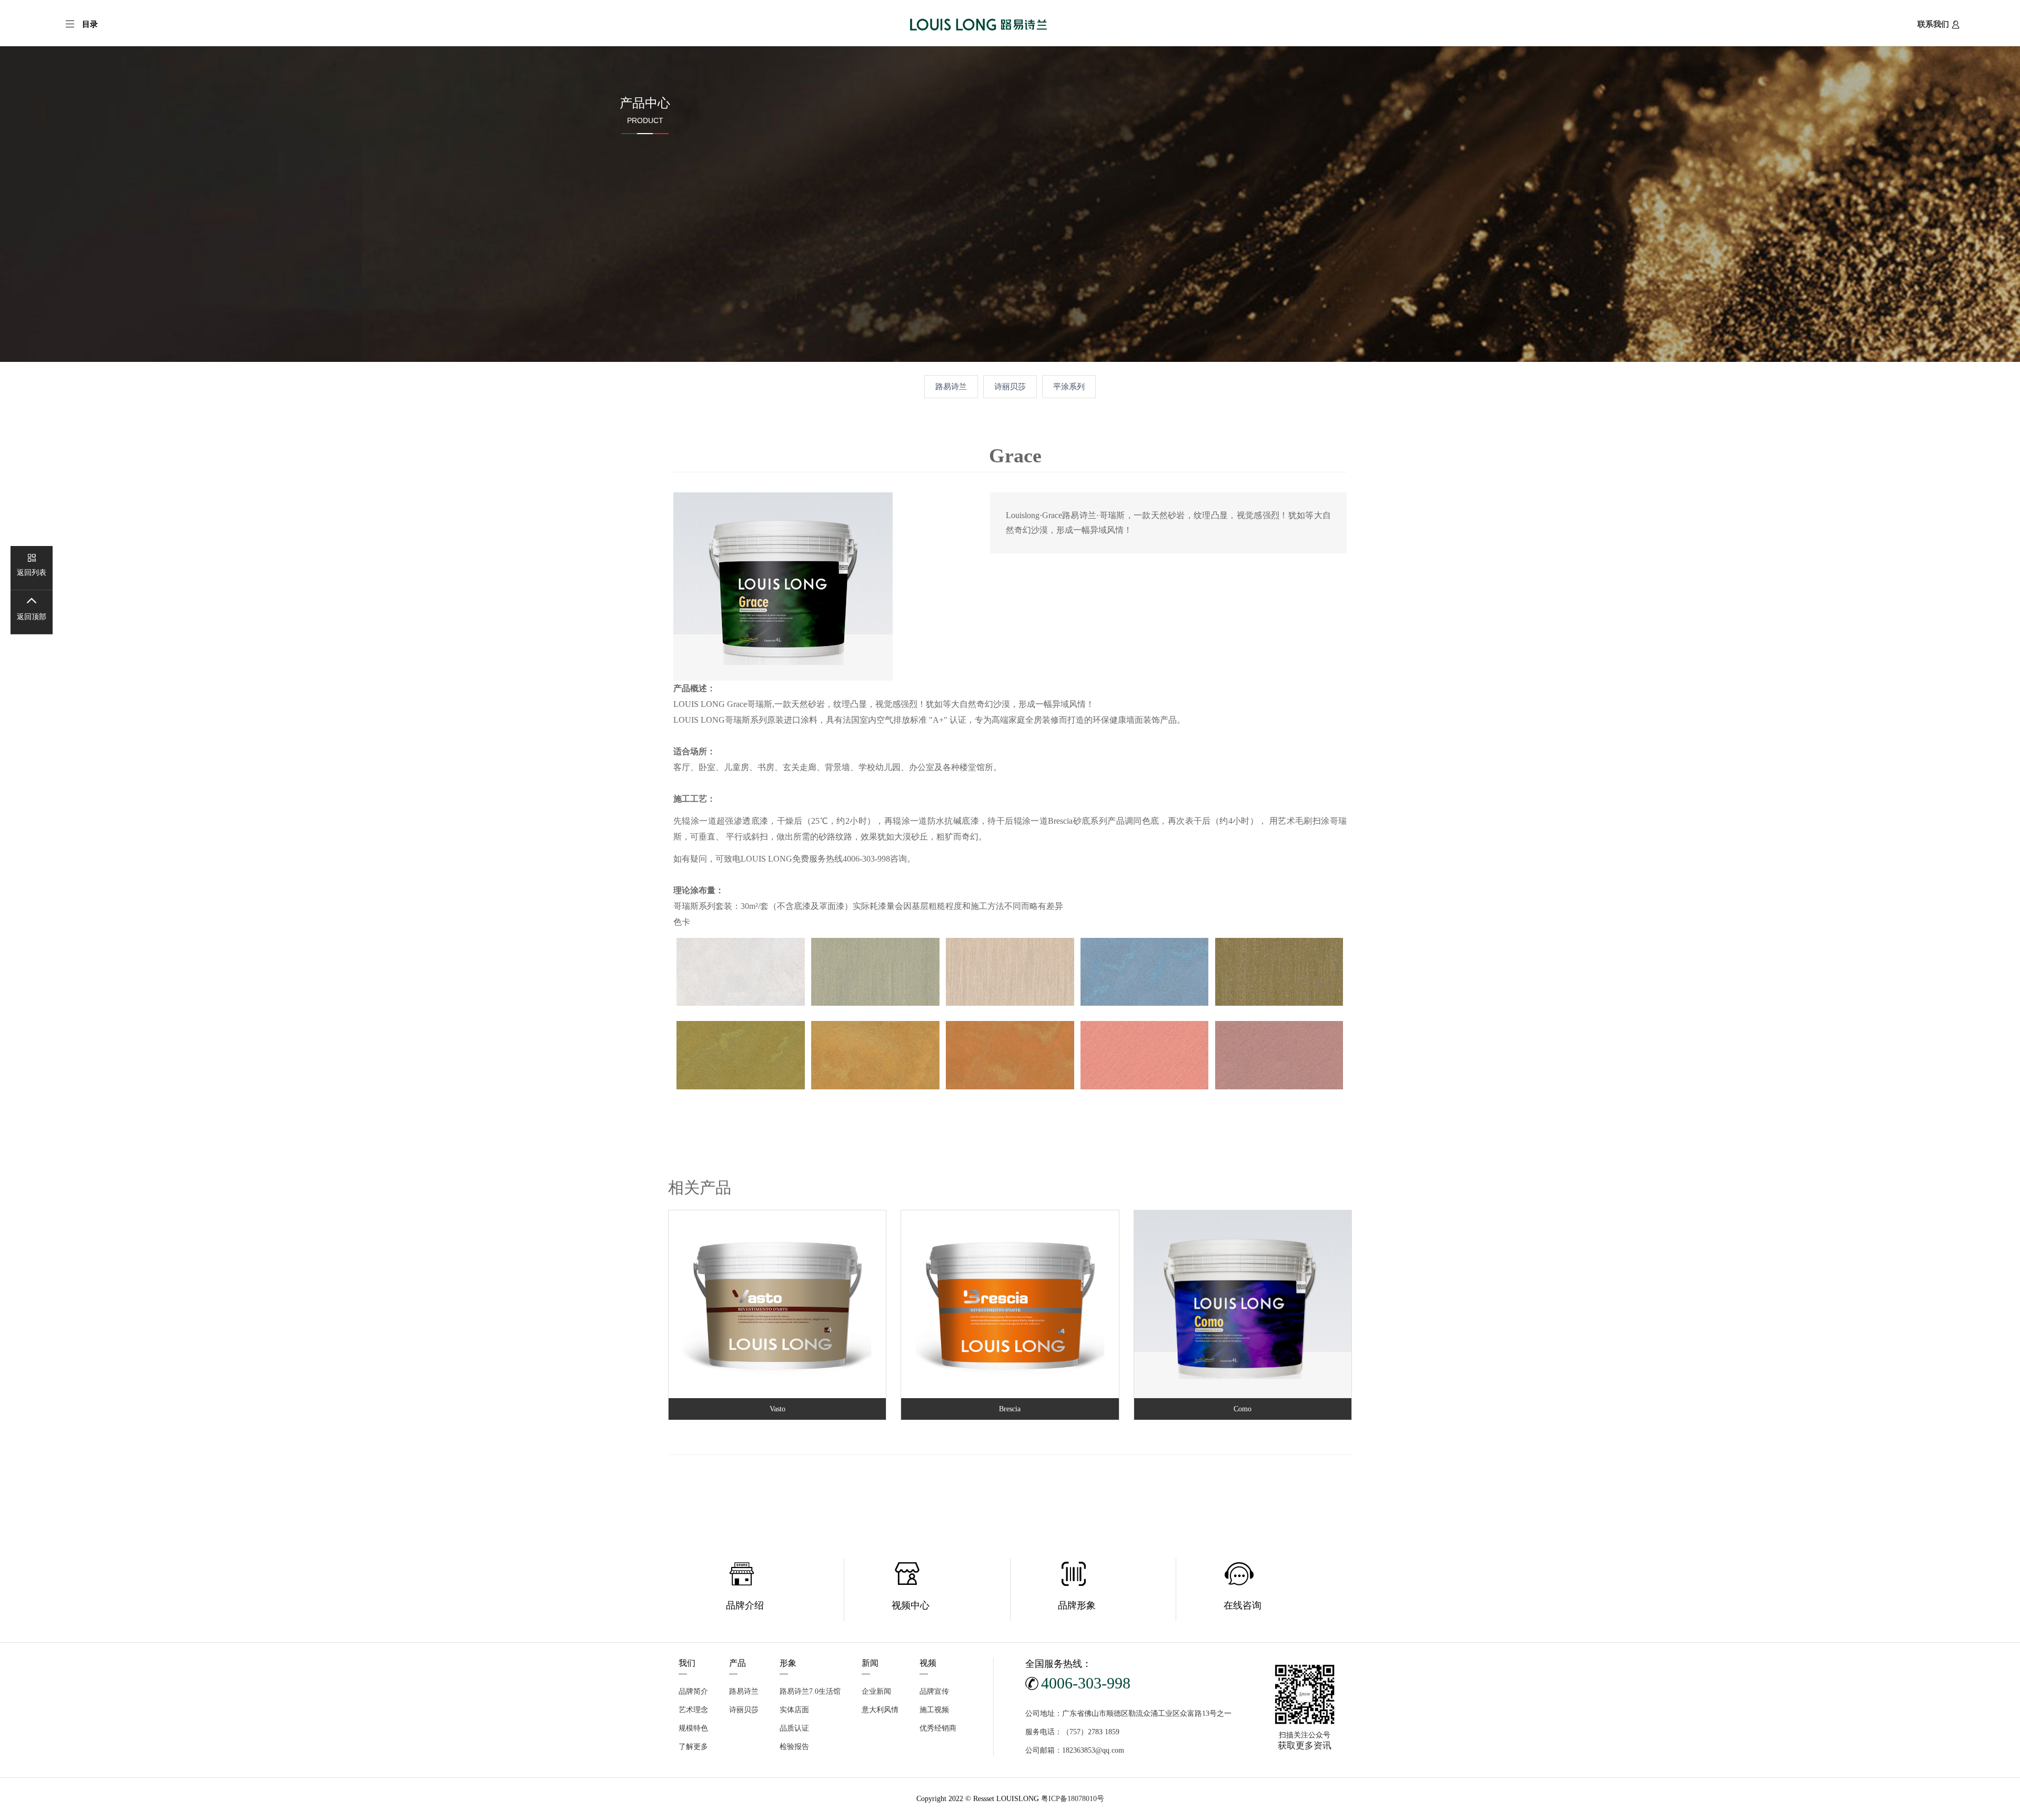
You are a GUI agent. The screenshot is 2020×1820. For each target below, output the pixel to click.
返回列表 (32, 573)
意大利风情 (880, 1710)
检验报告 (794, 1747)
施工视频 (934, 1710)
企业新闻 (876, 1691)
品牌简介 (693, 1691)
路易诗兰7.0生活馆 (810, 1691)
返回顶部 (32, 617)
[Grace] (783, 586)
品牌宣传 (934, 1691)
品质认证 (794, 1728)
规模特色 (693, 1728)
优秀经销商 (938, 1728)
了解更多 (693, 1747)
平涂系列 (1069, 386)
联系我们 (1933, 24)
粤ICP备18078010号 (1073, 1799)
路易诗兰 (951, 386)
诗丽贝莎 (1010, 386)
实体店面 (794, 1710)
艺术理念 (693, 1710)
